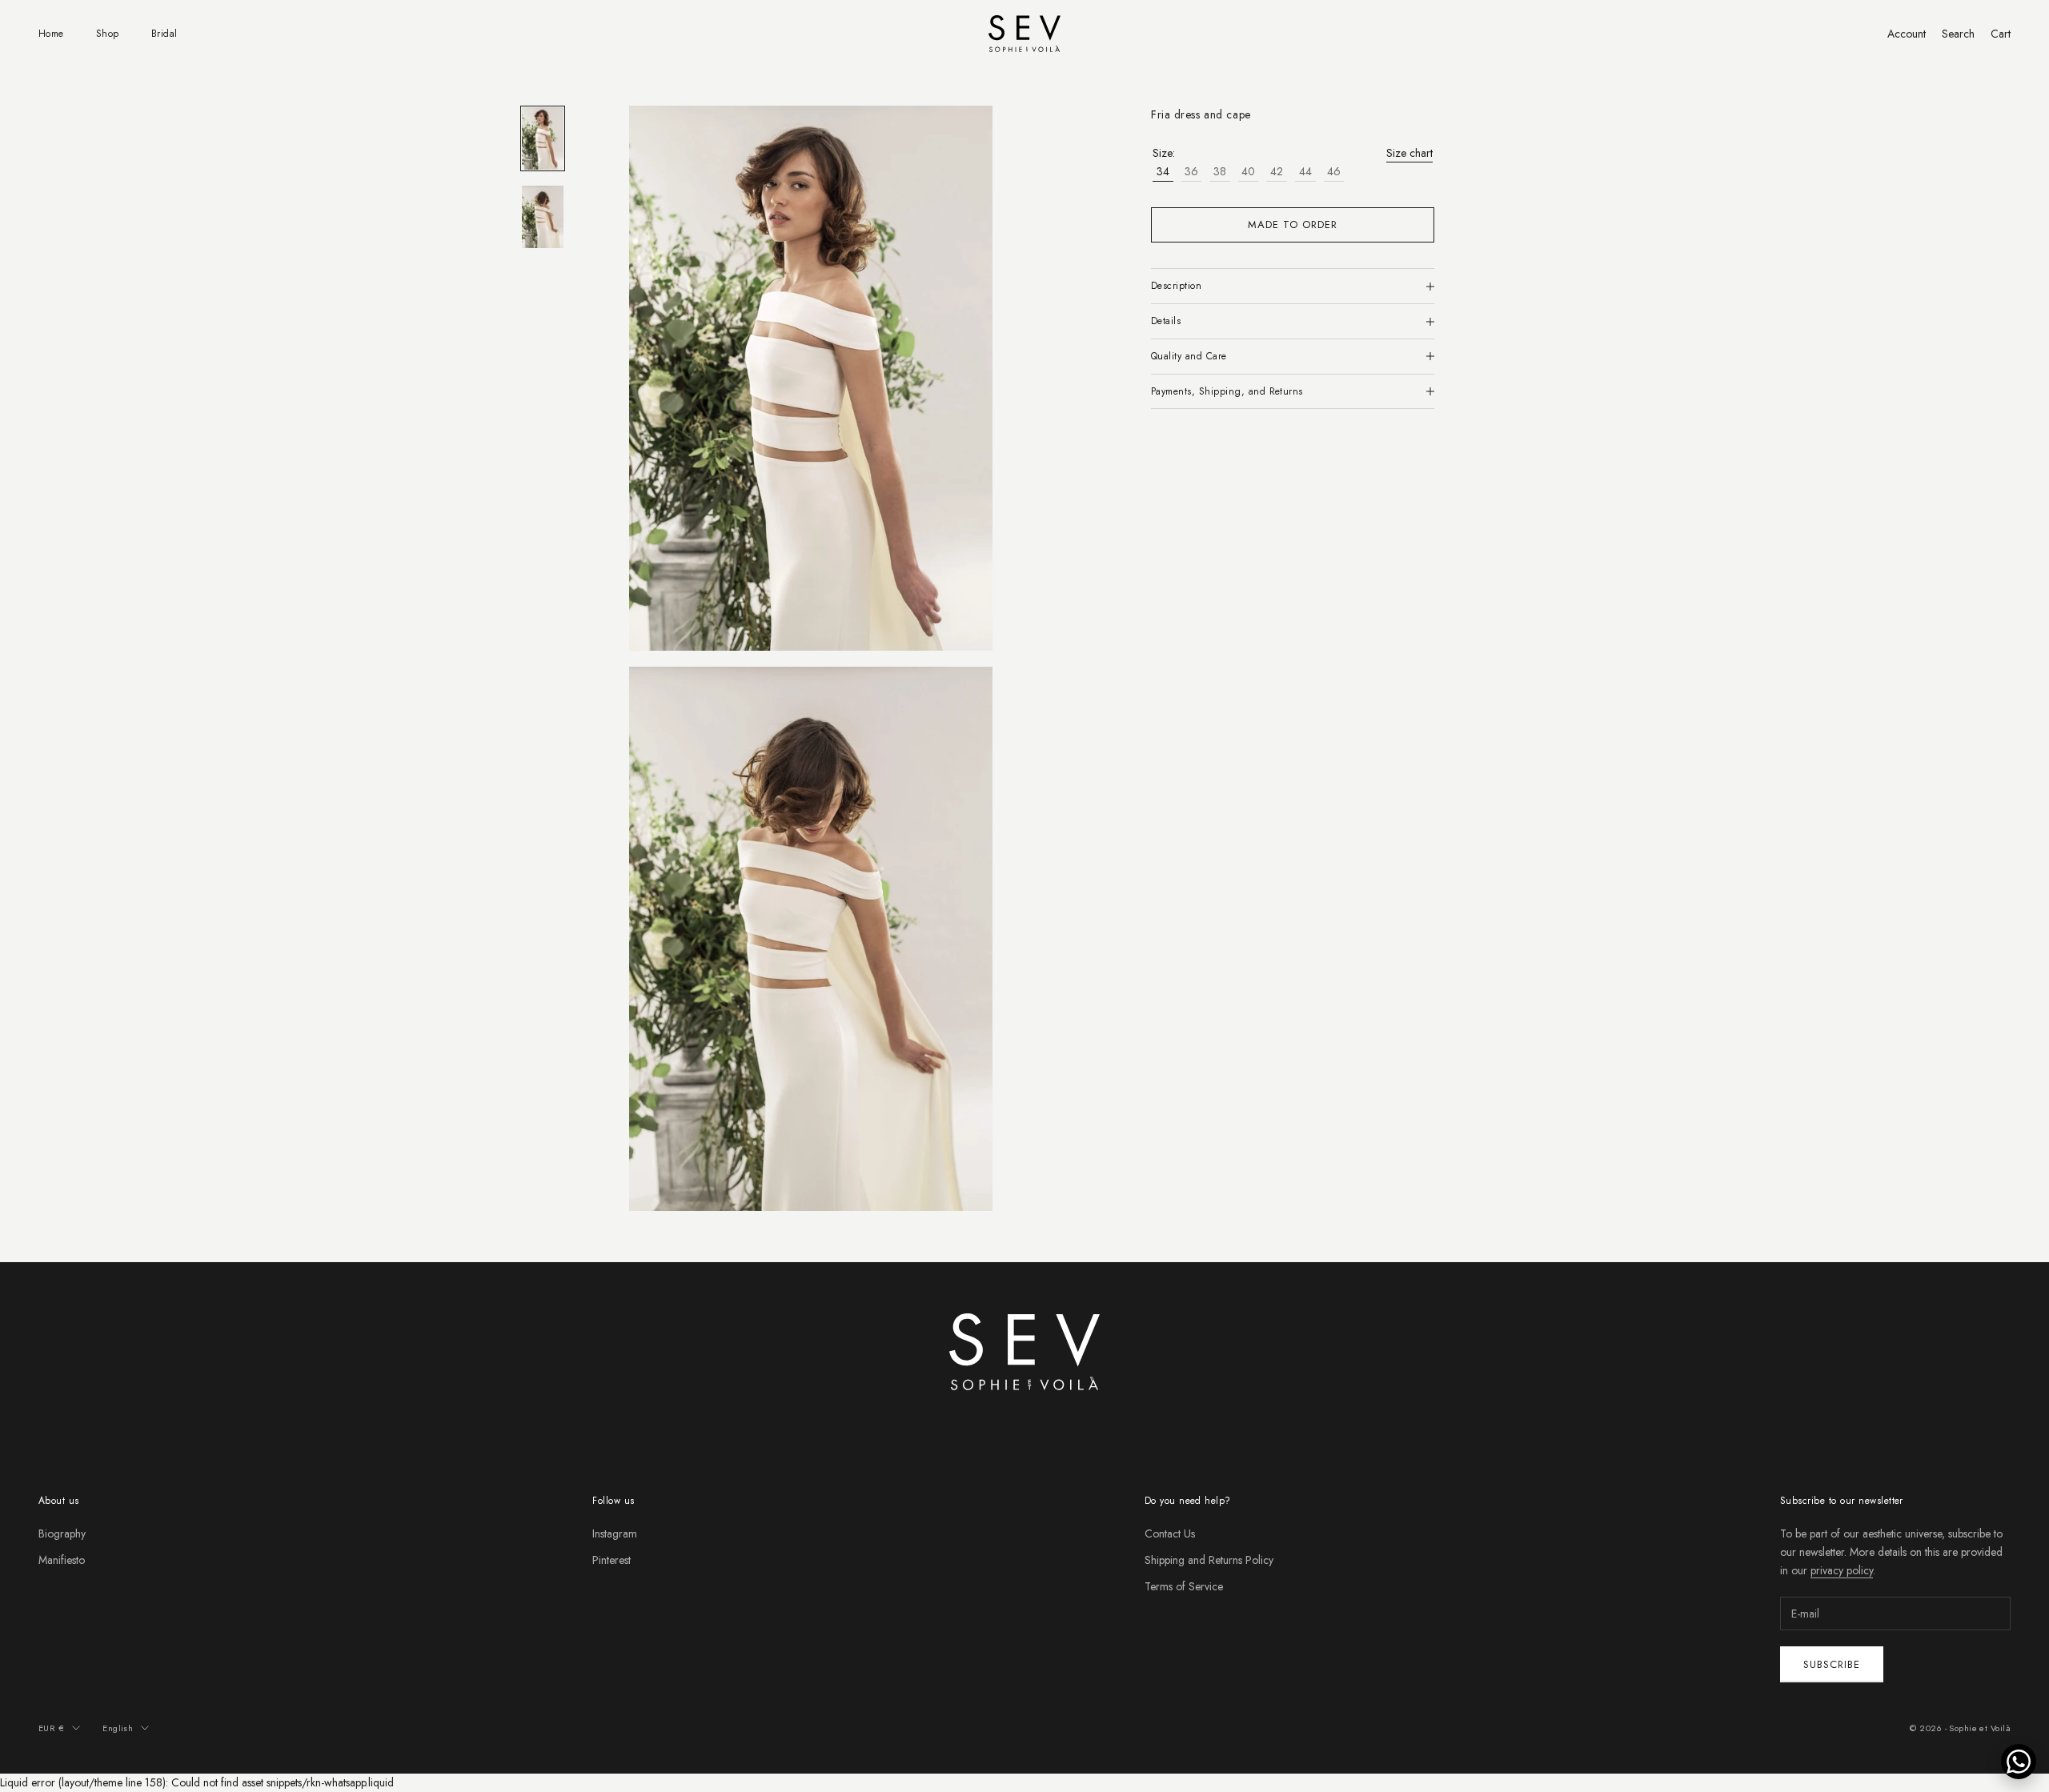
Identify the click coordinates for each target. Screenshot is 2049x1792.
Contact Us (1170, 1533)
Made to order (1293, 225)
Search (1958, 34)
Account (1907, 34)
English (118, 1728)
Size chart (1409, 153)
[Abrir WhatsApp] (2019, 1762)
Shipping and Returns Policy (1209, 1560)
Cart (2001, 34)
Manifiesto (62, 1560)
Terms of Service (1184, 1586)
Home (51, 34)
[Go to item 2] (543, 217)
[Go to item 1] (543, 138)
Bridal (164, 34)
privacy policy (1842, 1570)
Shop (108, 34)
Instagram (615, 1533)
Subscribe (1832, 1664)
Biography (62, 1533)
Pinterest (611, 1560)
